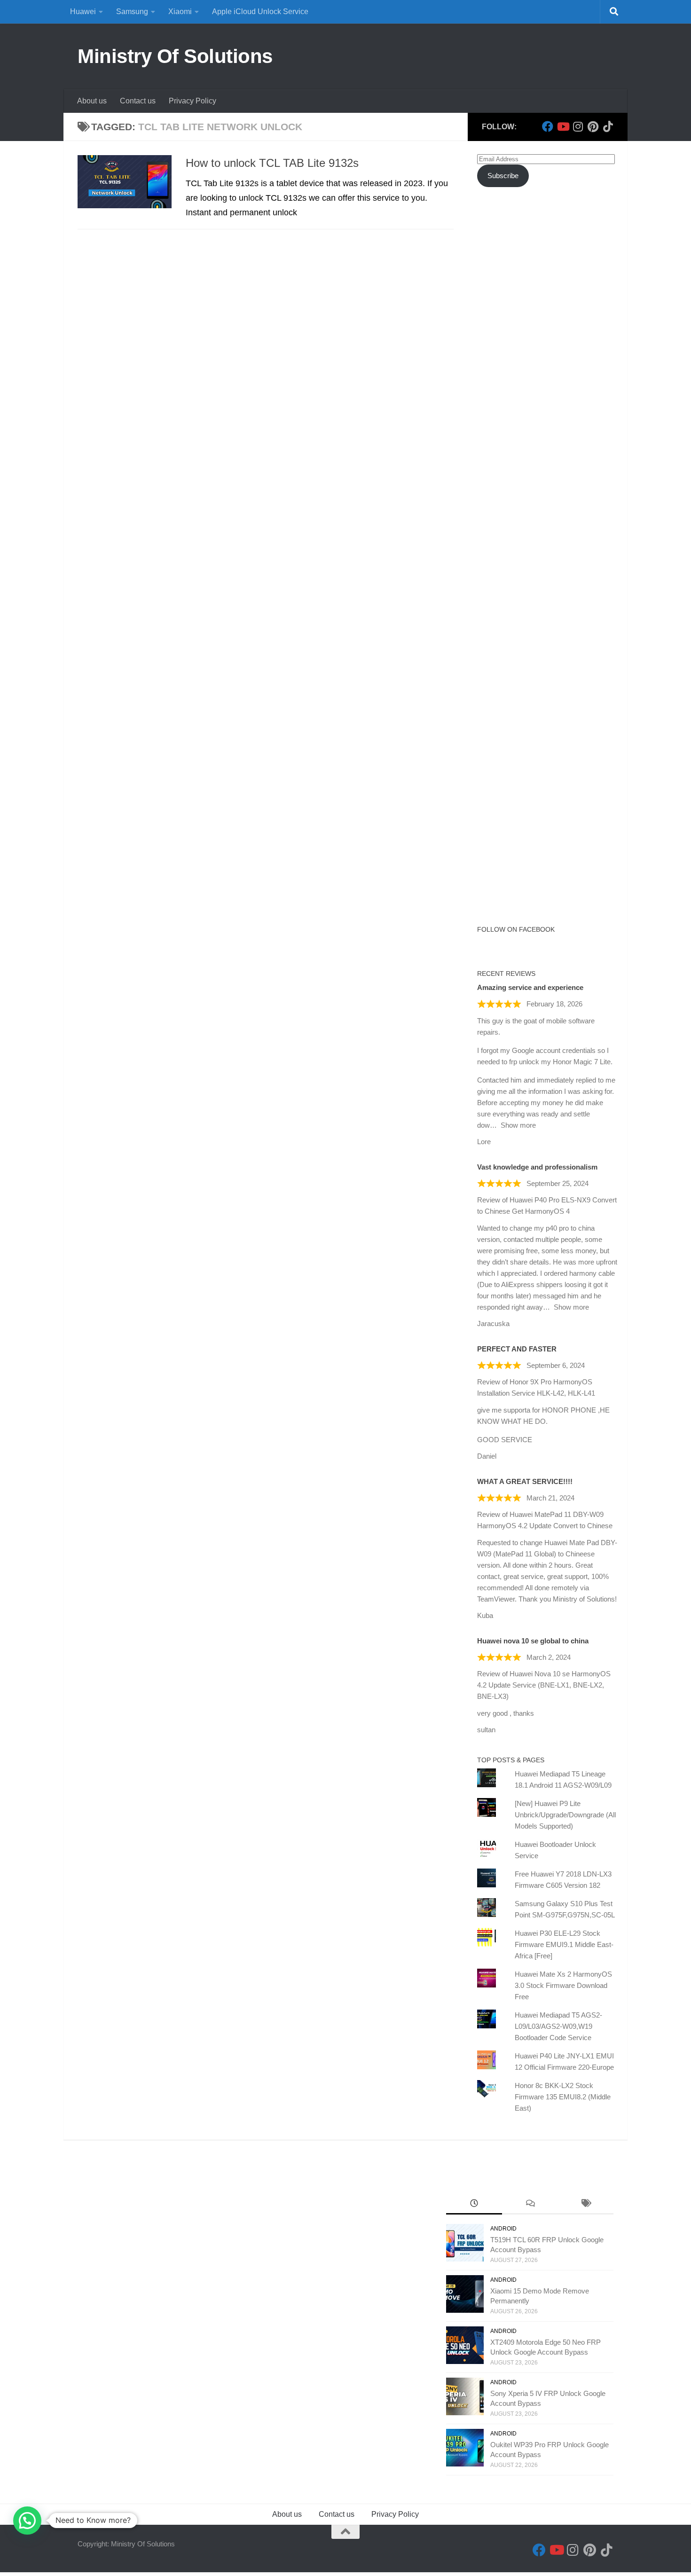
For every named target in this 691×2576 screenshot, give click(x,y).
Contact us (138, 101)
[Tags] (585, 2204)
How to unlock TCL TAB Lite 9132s (272, 163)
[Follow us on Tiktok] (608, 126)
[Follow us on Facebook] (548, 126)
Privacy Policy (192, 101)
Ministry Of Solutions (175, 56)
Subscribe (503, 176)
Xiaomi (180, 12)
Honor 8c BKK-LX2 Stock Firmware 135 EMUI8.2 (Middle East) (563, 2097)
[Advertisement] (548, 366)
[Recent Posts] (474, 2204)
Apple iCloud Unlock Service (260, 12)
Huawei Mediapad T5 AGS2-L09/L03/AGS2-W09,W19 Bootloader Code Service (558, 2026)
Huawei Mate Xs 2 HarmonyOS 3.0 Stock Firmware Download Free (563, 1985)
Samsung (132, 12)
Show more (518, 1125)
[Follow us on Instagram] (578, 126)
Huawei (83, 12)
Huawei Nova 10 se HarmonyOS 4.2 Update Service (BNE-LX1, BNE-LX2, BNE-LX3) (544, 1685)
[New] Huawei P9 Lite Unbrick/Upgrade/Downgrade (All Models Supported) (565, 1815)
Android (503, 2229)
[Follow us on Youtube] (563, 126)
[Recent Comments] (530, 2204)
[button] (27, 2521)
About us (92, 101)
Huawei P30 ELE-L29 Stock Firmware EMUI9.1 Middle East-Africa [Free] (564, 1944)
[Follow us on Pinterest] (593, 126)
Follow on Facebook (516, 929)
